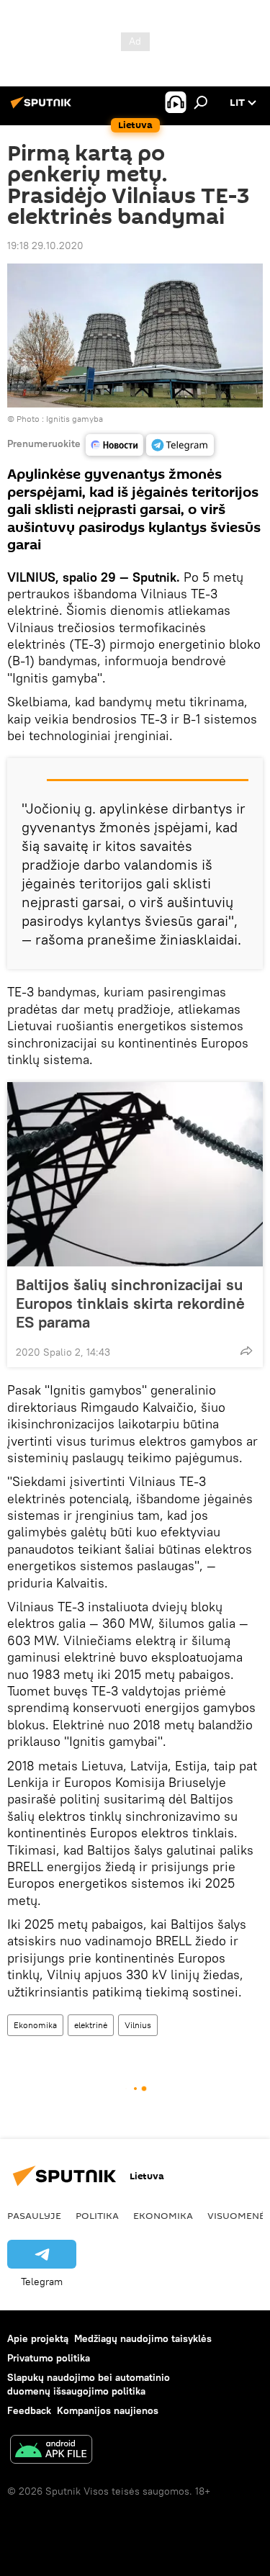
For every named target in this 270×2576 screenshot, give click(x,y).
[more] (246, 1351)
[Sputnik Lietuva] (43, 108)
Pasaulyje (34, 2215)
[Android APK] (51, 2451)
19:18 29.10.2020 (45, 246)
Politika (97, 2215)
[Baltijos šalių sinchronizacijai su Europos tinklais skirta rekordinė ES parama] (135, 1174)
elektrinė (91, 2025)
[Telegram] (180, 445)
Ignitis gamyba (75, 419)
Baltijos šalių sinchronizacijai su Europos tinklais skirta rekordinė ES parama (130, 1303)
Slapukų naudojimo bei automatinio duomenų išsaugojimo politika (89, 2384)
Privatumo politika (49, 2358)
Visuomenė (236, 2215)
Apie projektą (38, 2338)
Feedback (29, 2410)
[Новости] (114, 445)
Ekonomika (35, 2025)
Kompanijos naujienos (108, 2410)
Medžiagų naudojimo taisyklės (143, 2338)
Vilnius (138, 2025)
